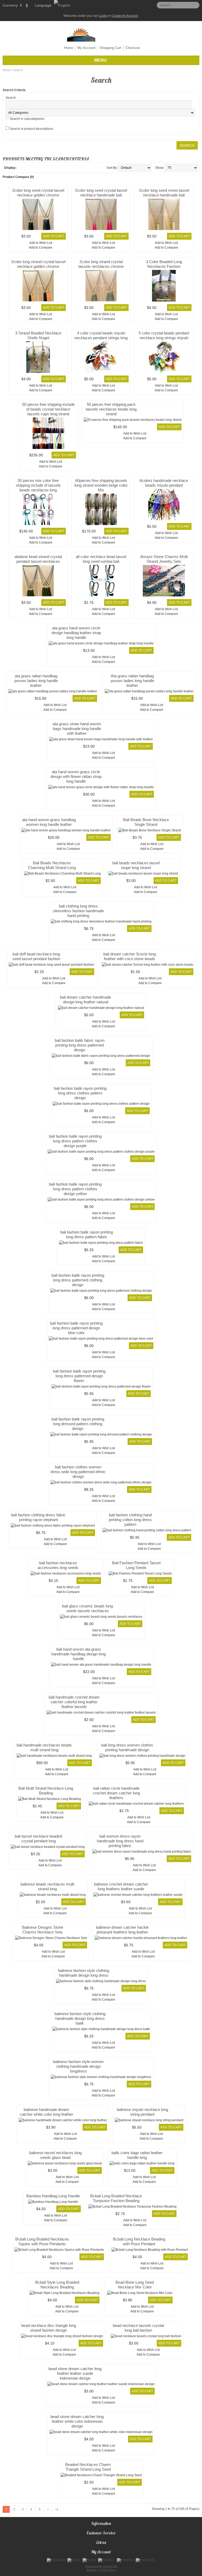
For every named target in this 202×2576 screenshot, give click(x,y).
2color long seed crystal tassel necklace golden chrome (38, 193)
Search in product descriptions (31, 129)
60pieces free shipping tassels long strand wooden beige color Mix (101, 485)
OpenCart (110, 2567)
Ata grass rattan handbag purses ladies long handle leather (132, 681)
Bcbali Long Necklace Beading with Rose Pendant (139, 2241)
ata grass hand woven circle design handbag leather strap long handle (76, 633)
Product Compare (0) (18, 177)
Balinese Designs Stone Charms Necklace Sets (43, 1930)
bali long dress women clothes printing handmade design (127, 1747)
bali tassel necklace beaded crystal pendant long (38, 1839)
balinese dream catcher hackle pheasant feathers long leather (122, 1930)
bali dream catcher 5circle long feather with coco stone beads (130, 956)
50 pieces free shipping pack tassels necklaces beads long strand (111, 409)
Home (69, 48)
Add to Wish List (41, 243)
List (21, 168)
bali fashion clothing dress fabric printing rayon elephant (38, 1517)
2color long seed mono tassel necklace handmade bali (164, 193)
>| (57, 2509)
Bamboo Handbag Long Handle (53, 2196)
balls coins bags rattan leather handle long (137, 2155)
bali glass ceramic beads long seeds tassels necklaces (87, 1608)
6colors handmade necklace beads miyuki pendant (164, 483)
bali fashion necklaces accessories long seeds (58, 1565)
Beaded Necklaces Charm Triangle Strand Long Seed (88, 2467)
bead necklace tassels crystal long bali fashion (138, 2328)
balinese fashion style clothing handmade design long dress (84, 1973)
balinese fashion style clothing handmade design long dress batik (80, 2018)
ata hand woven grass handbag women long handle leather (49, 822)
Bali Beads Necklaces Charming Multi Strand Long (52, 865)
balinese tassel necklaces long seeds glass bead (55, 2155)
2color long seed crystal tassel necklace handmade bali (101, 193)
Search (18, 70)
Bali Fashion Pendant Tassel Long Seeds (136, 1565)
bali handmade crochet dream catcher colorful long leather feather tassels (74, 1702)
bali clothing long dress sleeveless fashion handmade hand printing (78, 911)
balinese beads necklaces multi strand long (47, 1886)
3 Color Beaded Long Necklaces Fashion (164, 264)
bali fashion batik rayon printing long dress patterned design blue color (76, 1328)
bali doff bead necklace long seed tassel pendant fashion (36, 956)
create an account (125, 16)
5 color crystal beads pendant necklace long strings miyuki (164, 335)
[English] (62, 5)
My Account (86, 48)
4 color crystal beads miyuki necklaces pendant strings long (101, 335)
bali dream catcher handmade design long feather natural (85, 1000)
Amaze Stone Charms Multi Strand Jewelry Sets (164, 559)
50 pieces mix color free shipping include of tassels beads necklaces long (38, 485)
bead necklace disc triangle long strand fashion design (49, 2328)
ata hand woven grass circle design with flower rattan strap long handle (76, 776)
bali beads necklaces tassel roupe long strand (136, 865)
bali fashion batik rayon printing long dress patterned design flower (79, 1376)
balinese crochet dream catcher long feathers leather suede (121, 1886)
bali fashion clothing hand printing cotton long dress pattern (130, 1520)
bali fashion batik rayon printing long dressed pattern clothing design (78, 1424)
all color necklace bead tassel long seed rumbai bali (101, 559)
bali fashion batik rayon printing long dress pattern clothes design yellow (75, 1189)
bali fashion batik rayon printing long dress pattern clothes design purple (75, 1141)
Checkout (133, 48)
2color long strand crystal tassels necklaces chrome (101, 264)
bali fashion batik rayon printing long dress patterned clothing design (78, 1280)
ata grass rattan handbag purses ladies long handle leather (36, 681)
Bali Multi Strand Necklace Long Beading (46, 1791)
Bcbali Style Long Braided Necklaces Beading (57, 2285)
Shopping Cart (110, 48)
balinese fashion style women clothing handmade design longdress (78, 2066)
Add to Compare (41, 248)
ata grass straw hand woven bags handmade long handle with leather (77, 729)
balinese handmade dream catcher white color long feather (46, 2112)
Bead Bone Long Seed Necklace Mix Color (135, 2285)
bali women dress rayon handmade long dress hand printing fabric (120, 1841)
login (103, 16)
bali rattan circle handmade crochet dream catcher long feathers (116, 1793)
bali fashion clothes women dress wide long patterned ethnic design (78, 1472)
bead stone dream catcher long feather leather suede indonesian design (75, 2373)
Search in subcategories (27, 119)
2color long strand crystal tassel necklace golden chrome (38, 264)
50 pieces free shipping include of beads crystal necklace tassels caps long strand (48, 409)
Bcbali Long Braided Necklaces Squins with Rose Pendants (42, 2241)
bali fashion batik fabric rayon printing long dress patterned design (80, 1045)
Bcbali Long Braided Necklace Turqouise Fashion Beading (116, 2198)
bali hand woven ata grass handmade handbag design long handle (79, 1654)
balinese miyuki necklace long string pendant (142, 2112)
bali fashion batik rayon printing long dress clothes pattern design (80, 1093)
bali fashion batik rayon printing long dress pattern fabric (87, 1234)
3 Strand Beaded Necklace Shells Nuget (38, 335)
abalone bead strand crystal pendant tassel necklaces (38, 559)
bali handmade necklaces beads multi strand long (44, 1747)
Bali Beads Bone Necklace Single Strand (146, 822)
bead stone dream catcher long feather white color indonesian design (77, 2421)
